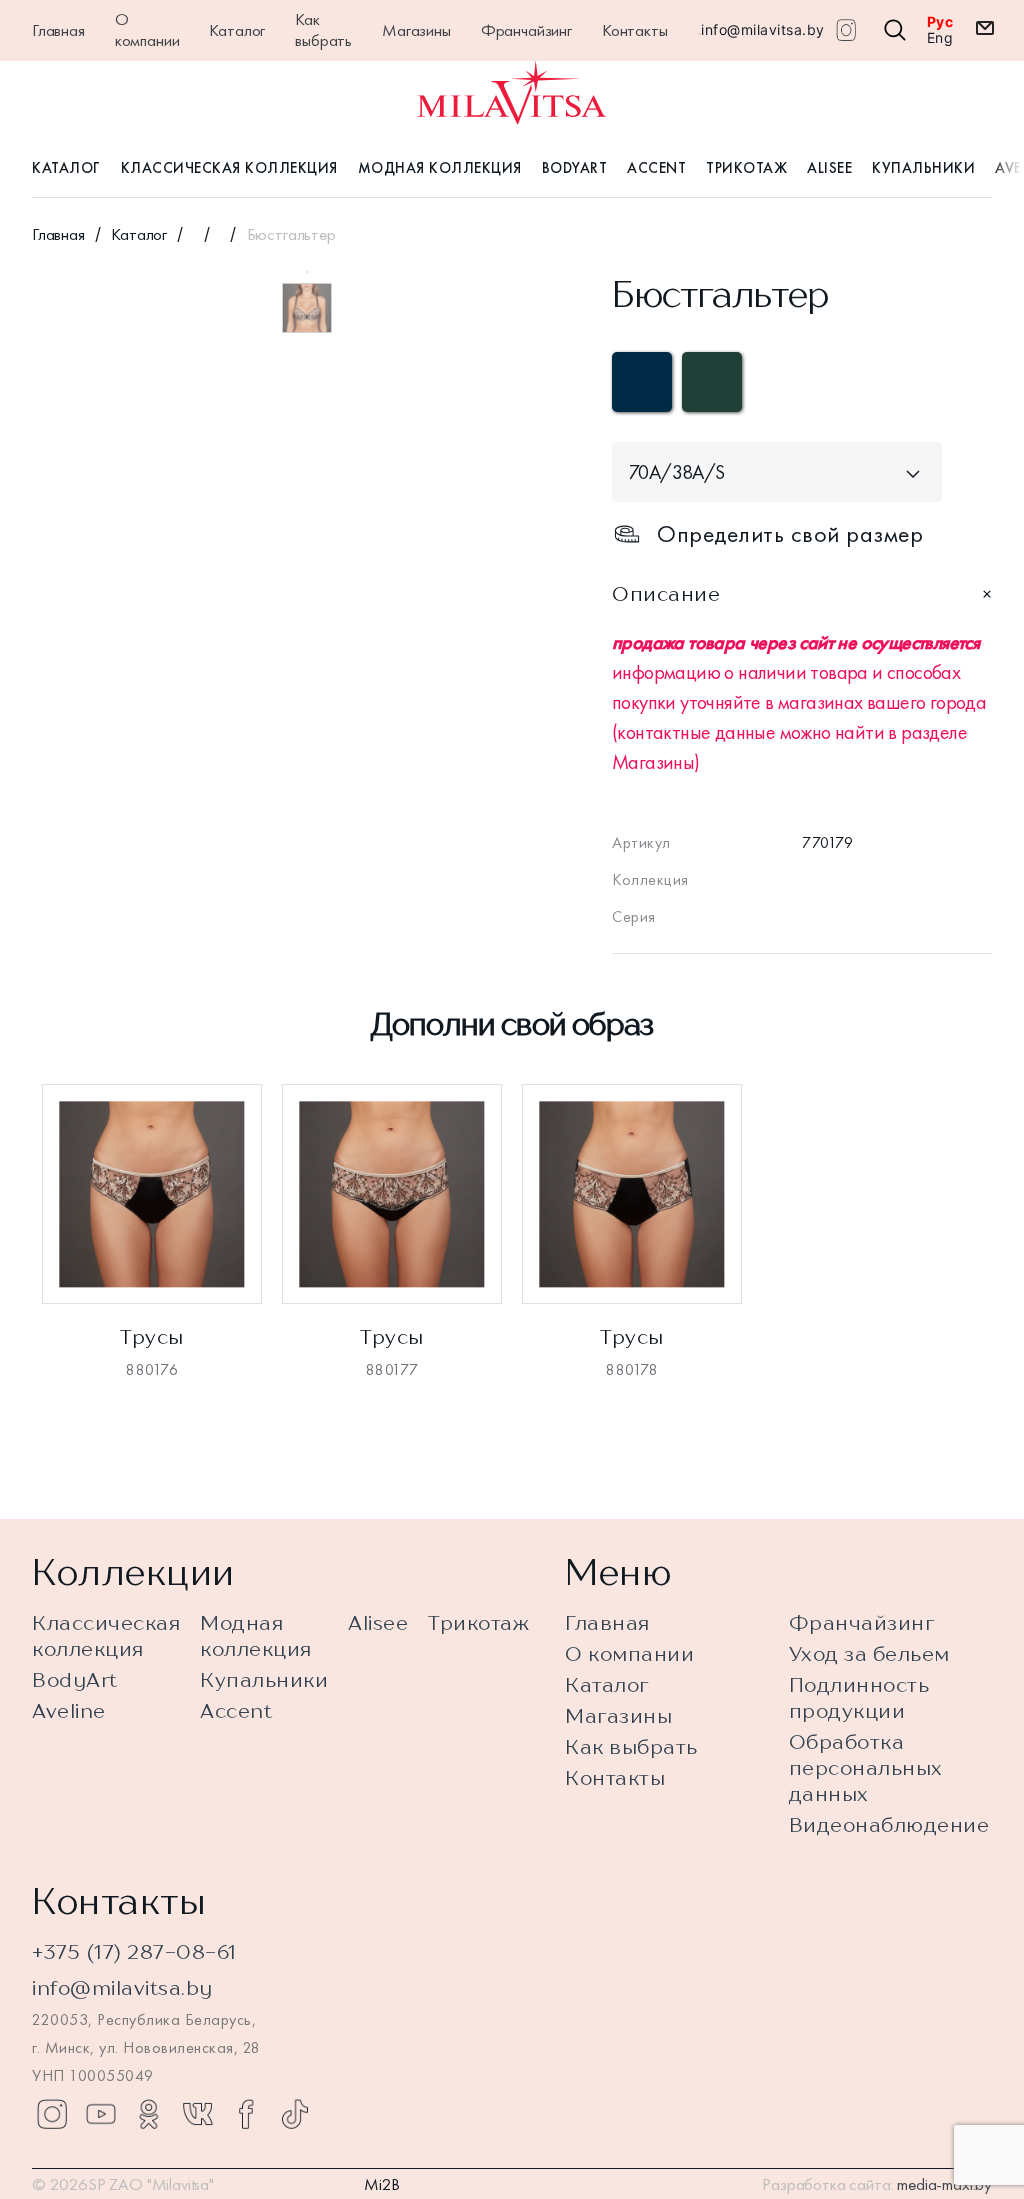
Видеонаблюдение (889, 1824)
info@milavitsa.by (763, 29)
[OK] (149, 2114)
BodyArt (575, 168)
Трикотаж (746, 168)
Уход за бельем (869, 1653)
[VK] (198, 2114)
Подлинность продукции (859, 1697)
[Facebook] (246, 2114)
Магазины (416, 30)
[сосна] (712, 382)
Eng (940, 38)
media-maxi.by (944, 2184)
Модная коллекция (440, 168)
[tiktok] (295, 2114)
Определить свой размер (790, 534)
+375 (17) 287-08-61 (134, 1951)
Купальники (923, 168)
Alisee (829, 168)
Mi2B (382, 2184)
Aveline (69, 1710)
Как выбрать (323, 29)
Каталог (237, 30)
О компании (147, 29)
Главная (58, 30)
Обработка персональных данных (866, 1767)
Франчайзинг (526, 30)
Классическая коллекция (229, 168)
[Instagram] (52, 2114)
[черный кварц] (642, 382)
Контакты (635, 30)
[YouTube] (101, 2114)
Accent (656, 168)
